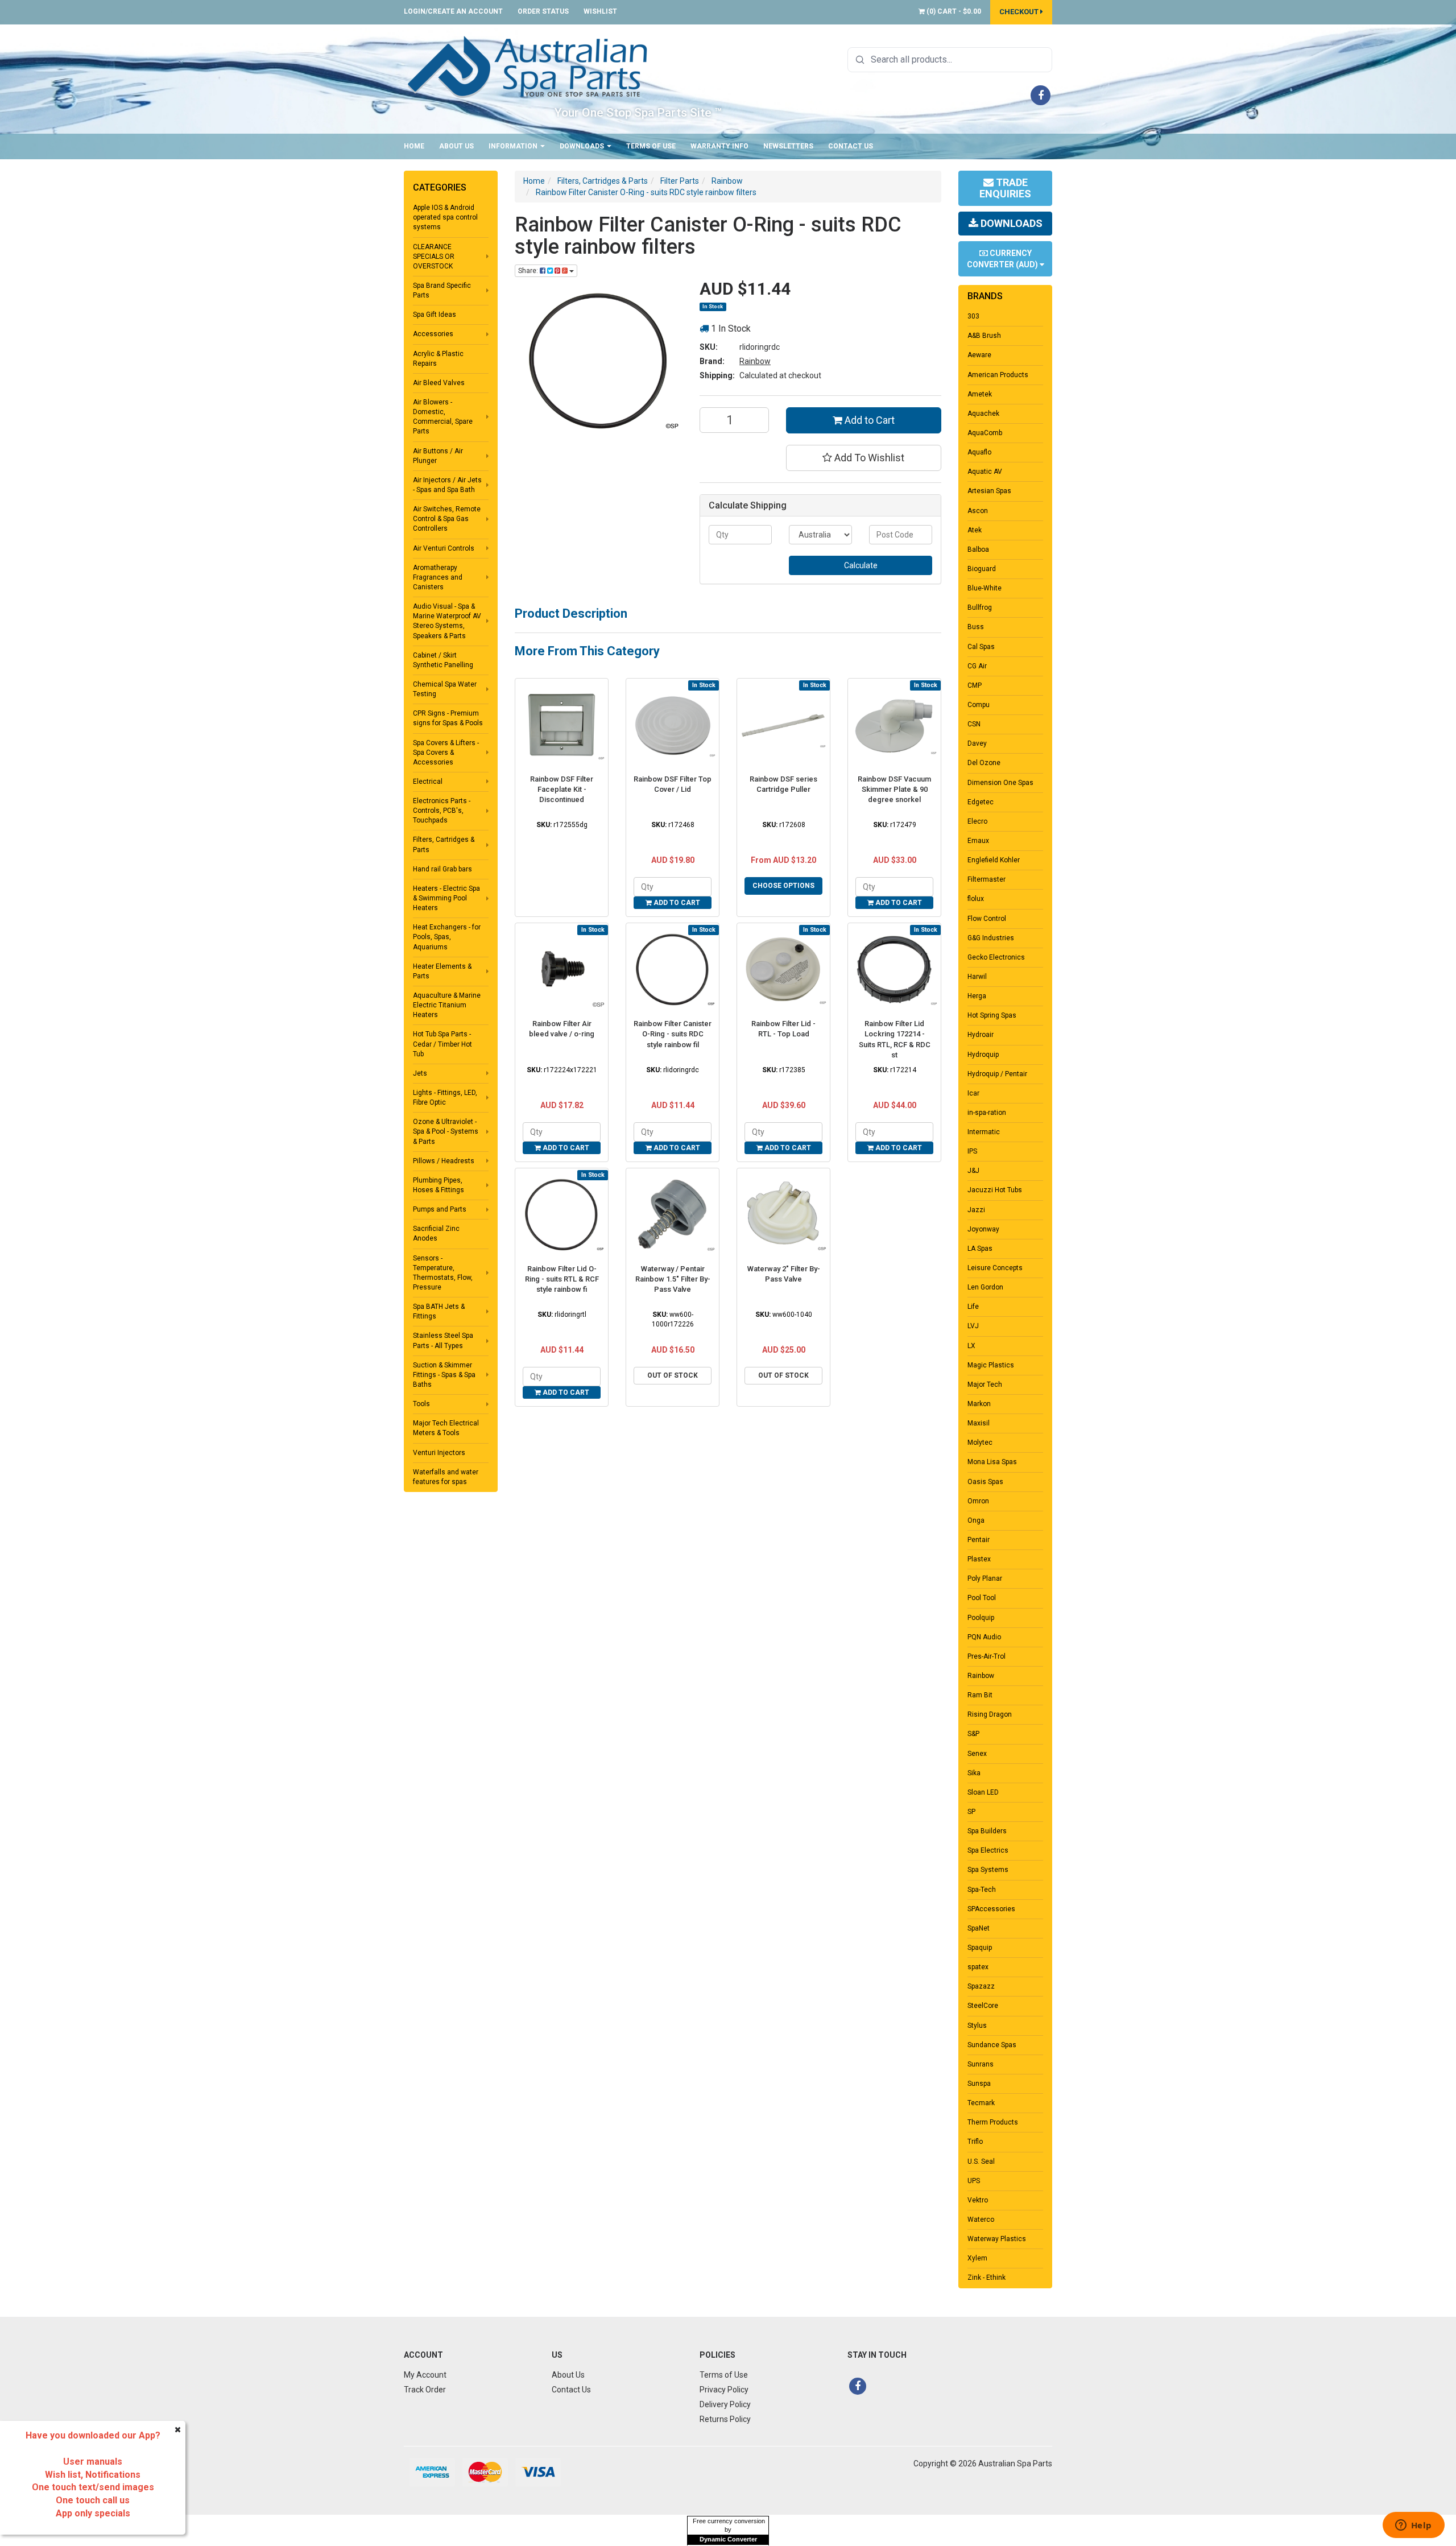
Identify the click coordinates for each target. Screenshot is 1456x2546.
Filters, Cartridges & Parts (444, 844)
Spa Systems (988, 1870)
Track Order (425, 2390)
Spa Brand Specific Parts (442, 290)
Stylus (977, 2026)
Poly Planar (985, 1578)
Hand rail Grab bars (442, 869)
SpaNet (979, 1928)
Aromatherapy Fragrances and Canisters (438, 577)
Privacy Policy (724, 2390)
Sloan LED (983, 1792)
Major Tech (985, 1384)
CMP (975, 685)
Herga (977, 996)
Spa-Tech (982, 1890)
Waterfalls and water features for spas (446, 1477)
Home (414, 146)
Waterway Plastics (997, 2239)
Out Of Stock (673, 1375)
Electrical (428, 782)
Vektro (978, 2200)
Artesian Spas (989, 491)
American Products (998, 375)
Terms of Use (651, 146)
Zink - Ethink (986, 2278)
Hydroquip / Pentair (997, 1074)
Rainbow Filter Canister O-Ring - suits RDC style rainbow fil (673, 1034)
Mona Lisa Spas (992, 1462)
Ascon (978, 511)
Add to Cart (868, 420)
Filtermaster (986, 879)
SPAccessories (991, 1909)
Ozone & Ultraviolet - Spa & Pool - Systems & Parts (446, 1131)
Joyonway (983, 1229)
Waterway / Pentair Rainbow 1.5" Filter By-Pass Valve (673, 1279)
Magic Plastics (991, 1365)
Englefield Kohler (994, 860)
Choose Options (783, 886)
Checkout (1020, 12)
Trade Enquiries (1005, 188)
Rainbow (755, 361)
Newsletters (788, 146)
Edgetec (981, 802)
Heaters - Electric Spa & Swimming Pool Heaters (446, 898)
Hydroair (981, 1035)
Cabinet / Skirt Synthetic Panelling (443, 660)
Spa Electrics (988, 1850)
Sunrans (981, 2064)
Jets (420, 1073)
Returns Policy (725, 2419)
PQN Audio (984, 1637)
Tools (421, 1404)
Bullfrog (980, 607)
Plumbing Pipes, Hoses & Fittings (439, 1185)
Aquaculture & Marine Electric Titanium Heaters (447, 1005)
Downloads (583, 146)
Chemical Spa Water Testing (445, 689)
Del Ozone (984, 763)
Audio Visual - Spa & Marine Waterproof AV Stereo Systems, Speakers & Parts (447, 621)
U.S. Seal (981, 2161)
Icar (973, 1093)
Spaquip (980, 1948)
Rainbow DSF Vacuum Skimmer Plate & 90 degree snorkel (894, 789)
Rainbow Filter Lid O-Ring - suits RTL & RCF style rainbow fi (562, 1279)
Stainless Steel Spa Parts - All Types (443, 1340)
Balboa (978, 549)
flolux (976, 899)
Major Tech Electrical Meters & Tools (446, 1428)
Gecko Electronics (996, 957)
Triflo (975, 2142)
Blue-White (985, 588)
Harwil (977, 977)
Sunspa (979, 2084)
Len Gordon (985, 1287)
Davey (977, 743)
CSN (974, 724)
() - (953, 11)
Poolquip (981, 1618)
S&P (973, 1734)
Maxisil (979, 1423)
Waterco (981, 2220)
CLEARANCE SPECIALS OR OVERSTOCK (434, 257)
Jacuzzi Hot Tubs (995, 1190)
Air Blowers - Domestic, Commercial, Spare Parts (443, 417)
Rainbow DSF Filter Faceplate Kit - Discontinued (562, 789)
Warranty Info (719, 146)
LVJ (973, 1326)
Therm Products (993, 2122)
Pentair (979, 1540)
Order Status (543, 11)
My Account (425, 2375)
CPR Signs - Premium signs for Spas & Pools (448, 718)
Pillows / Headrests (444, 1161)
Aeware (979, 355)
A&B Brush (984, 336)
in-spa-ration (987, 1113)
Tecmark (981, 2103)
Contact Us (851, 146)
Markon (979, 1404)
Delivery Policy (725, 2404)
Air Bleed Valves (439, 383)
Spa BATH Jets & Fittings (439, 1311)
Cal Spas (981, 647)
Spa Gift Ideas (435, 315)
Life (973, 1307)
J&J (973, 1171)
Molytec (980, 1443)
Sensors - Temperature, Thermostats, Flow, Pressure (443, 1273)
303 (973, 316)
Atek (975, 530)
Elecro (977, 821)
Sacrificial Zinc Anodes (436, 1233)
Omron (978, 1501)
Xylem (977, 2258)
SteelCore (983, 2006)
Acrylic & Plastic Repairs (438, 359)
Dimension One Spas (1000, 783)
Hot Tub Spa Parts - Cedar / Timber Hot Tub (442, 1044)
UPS (974, 2181)
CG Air (977, 666)
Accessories (433, 334)
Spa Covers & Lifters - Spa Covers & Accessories (446, 753)
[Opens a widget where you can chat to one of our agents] (1413, 2526)
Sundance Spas (992, 2045)
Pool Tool (982, 1598)
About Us (456, 146)
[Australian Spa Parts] (528, 66)
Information (514, 146)
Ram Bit (980, 1695)
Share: (529, 271)
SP (971, 1812)
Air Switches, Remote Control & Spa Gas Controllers (447, 519)
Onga (976, 1520)
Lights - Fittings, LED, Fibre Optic (445, 1098)
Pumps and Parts (440, 1209)
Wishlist (600, 11)
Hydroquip (983, 1055)
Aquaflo (979, 452)
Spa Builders (987, 1831)
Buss (976, 627)
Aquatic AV (985, 472)
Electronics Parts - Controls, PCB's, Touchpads (442, 811)
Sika (974, 1773)
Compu (979, 705)
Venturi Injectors (439, 1453)
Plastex (979, 1559)
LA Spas (980, 1249)
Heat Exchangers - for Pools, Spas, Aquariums (447, 937)
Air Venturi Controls (444, 548)
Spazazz (981, 1986)
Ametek (980, 394)
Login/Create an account (453, 11)
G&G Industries (991, 938)
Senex (977, 1754)
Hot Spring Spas (992, 1015)
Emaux (978, 841)
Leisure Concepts (995, 1268)
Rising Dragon (990, 1714)
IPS (972, 1151)
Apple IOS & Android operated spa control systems (445, 217)
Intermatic (984, 1132)
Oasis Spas (985, 1482)
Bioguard (982, 569)
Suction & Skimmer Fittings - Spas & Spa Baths (444, 1375)
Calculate (861, 565)
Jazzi (976, 1210)
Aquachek (983, 414)
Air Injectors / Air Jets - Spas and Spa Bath (447, 485)
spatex (978, 1967)
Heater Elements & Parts (442, 971)
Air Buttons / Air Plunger (438, 456)
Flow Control (987, 919)
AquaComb (985, 433)
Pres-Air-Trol (986, 1656)
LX (971, 1346)
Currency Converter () (1003, 259)
